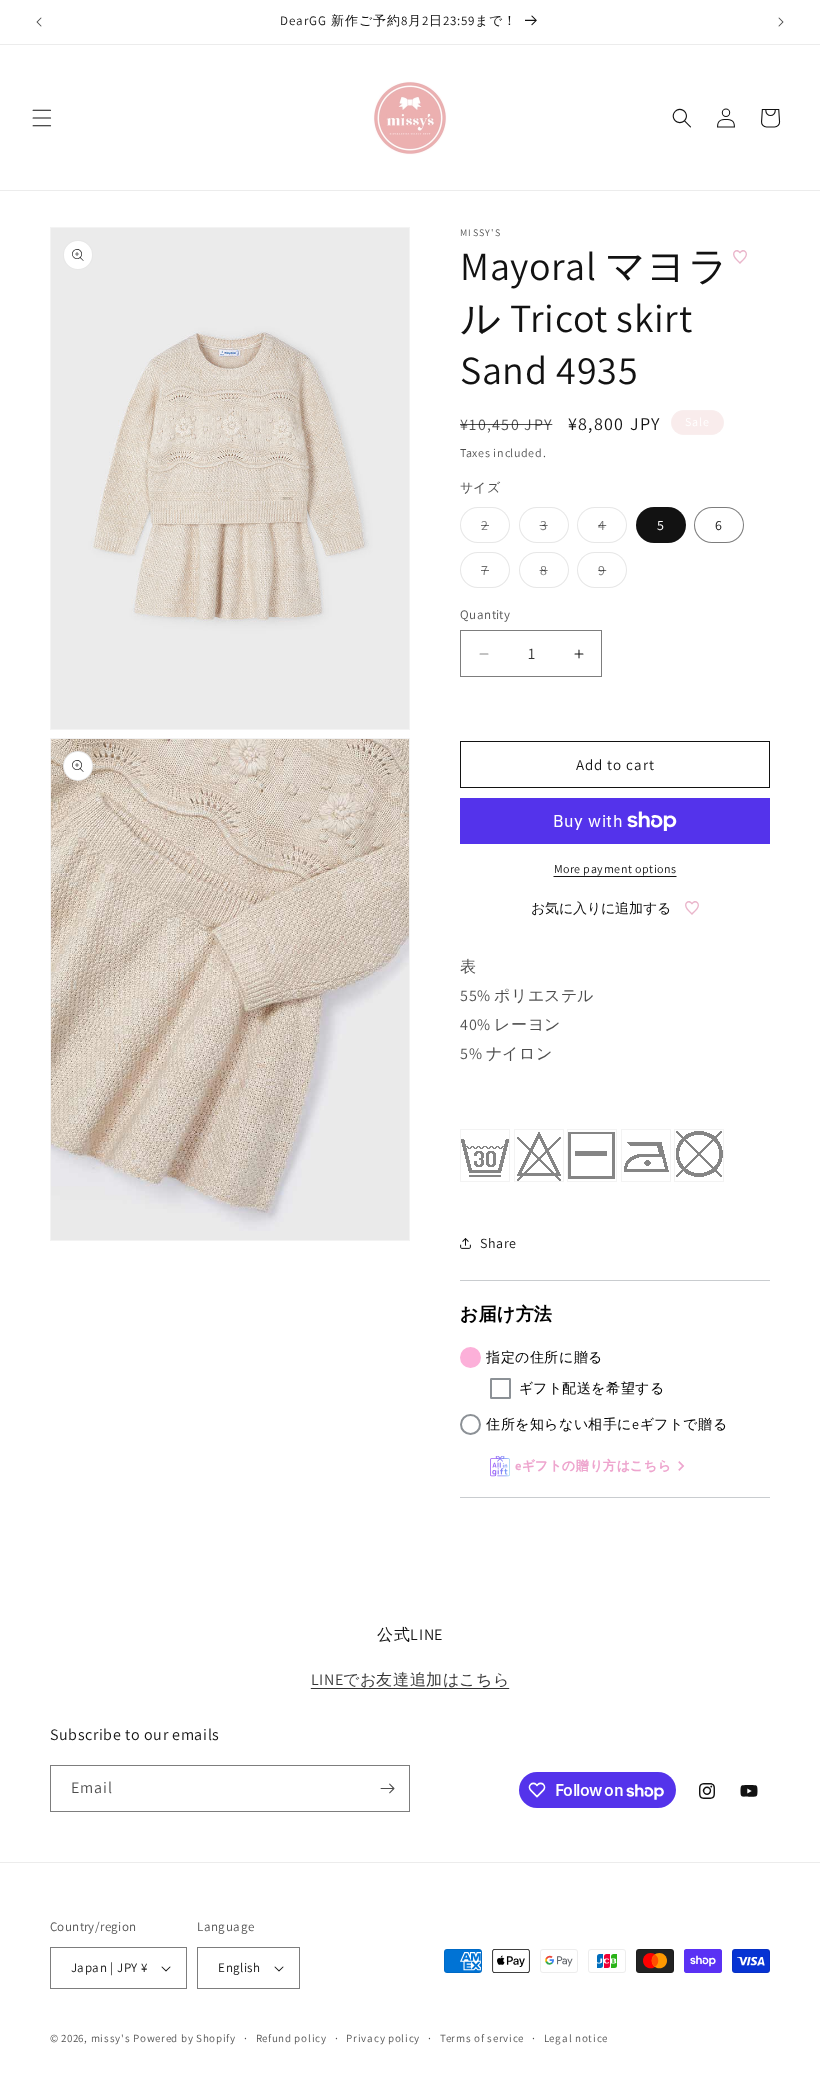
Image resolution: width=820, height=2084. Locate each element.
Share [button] (498, 1243)
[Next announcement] (781, 22)
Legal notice (576, 2038)
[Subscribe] (387, 1788)
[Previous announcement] (39, 22)
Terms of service (482, 2038)
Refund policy (291, 2038)
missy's (112, 2038)
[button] (42, 118)
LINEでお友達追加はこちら (410, 1679)
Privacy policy (383, 2038)
